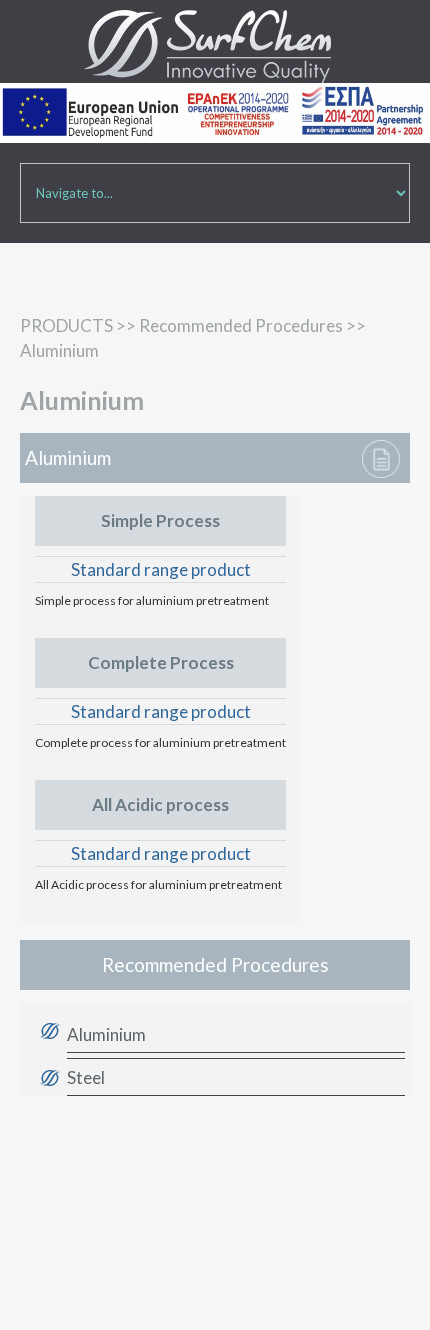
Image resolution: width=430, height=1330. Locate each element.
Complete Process (161, 662)
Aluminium (106, 1034)
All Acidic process (160, 804)
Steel (86, 1077)
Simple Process (160, 520)
